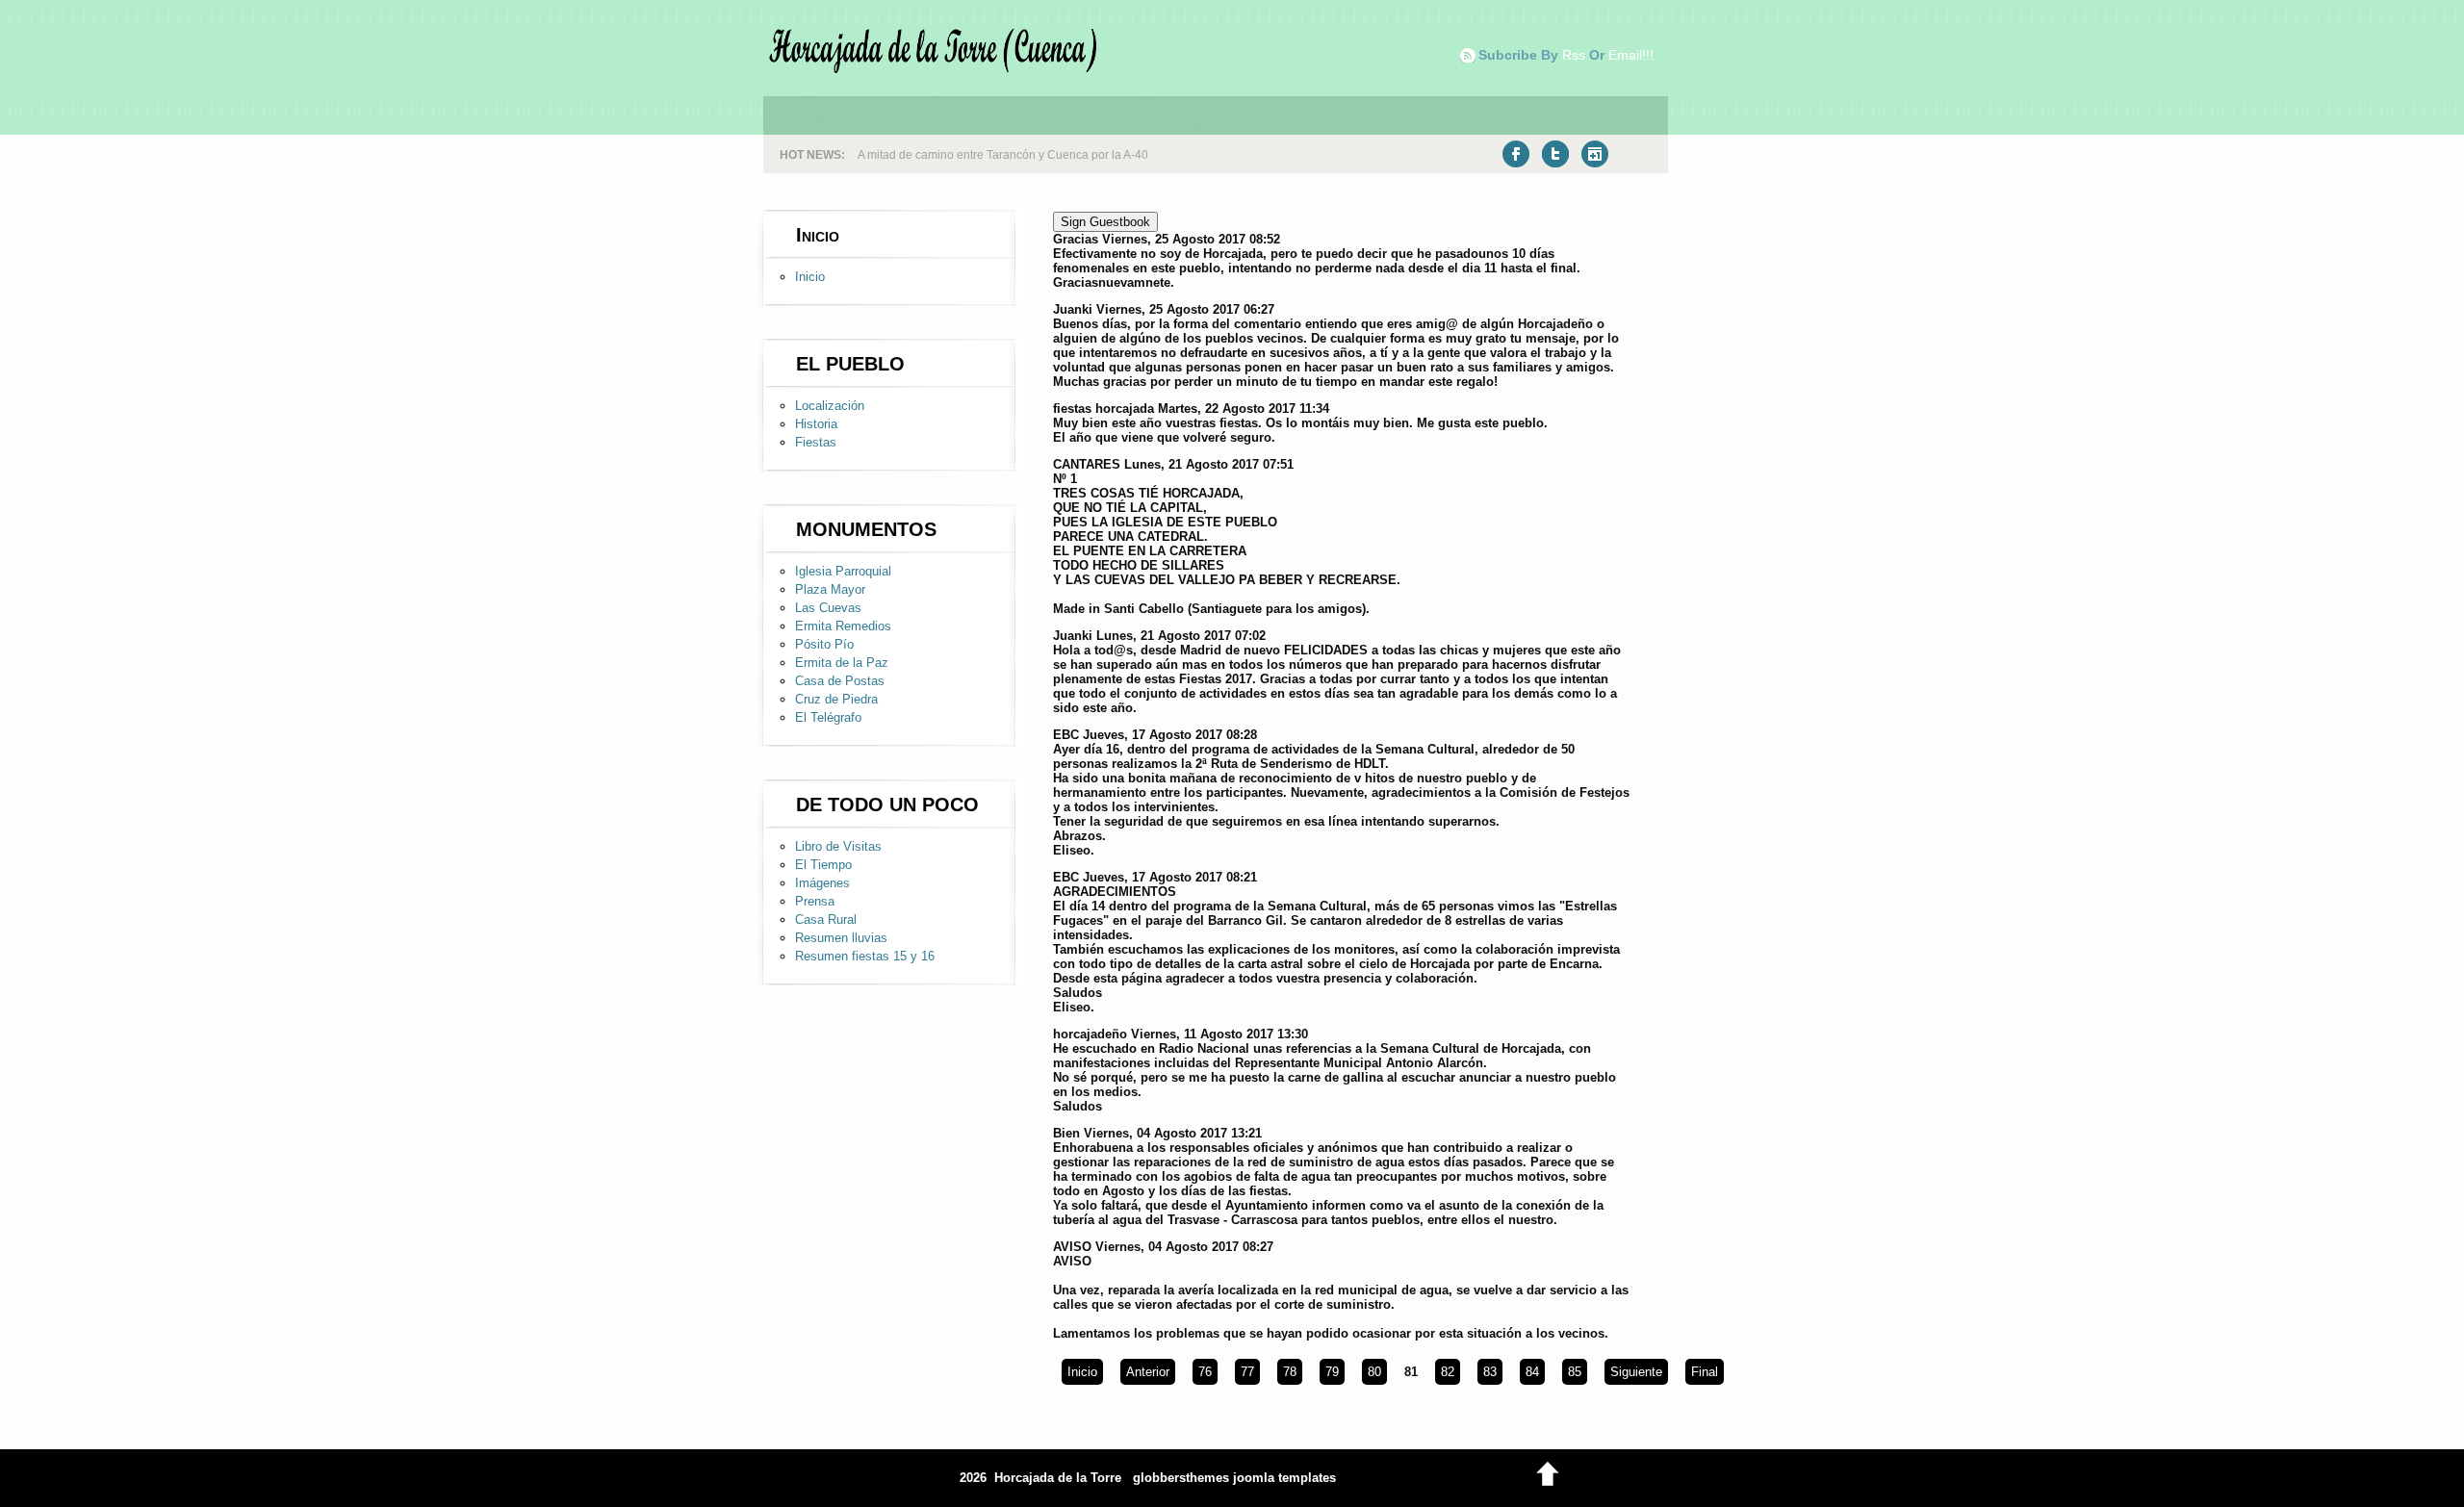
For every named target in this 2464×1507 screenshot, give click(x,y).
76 (1205, 1372)
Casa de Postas (840, 681)
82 (1448, 1372)
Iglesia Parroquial (843, 571)
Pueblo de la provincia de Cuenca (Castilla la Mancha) (1001, 155)
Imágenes (822, 883)
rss (1574, 55)
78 (1290, 1372)
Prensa (815, 901)
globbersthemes (1181, 1478)
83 (1490, 1372)
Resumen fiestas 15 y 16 (865, 956)
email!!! (1631, 55)
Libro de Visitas (838, 846)
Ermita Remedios (843, 626)
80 (1374, 1372)
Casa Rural (826, 920)
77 (1247, 1372)
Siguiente (1636, 1372)
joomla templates (1284, 1478)
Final (1705, 1372)
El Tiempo (823, 865)
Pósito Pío (824, 644)
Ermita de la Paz (842, 663)
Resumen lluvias (841, 938)
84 (1532, 1372)
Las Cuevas (828, 608)
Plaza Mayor (830, 589)
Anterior (1148, 1372)
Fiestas (816, 442)
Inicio (810, 277)
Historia (816, 424)
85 (1575, 1372)
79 (1332, 1372)
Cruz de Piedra (836, 699)
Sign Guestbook (1105, 222)
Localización (830, 406)
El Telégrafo (828, 717)
